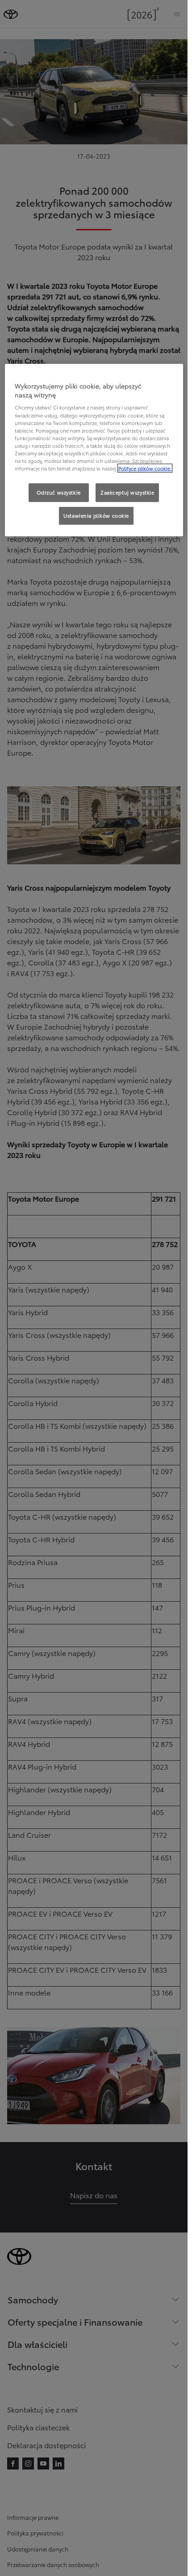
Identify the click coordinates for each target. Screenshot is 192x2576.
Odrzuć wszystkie (59, 492)
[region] (94, 450)
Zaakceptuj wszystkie (127, 492)
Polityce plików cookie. (145, 468)
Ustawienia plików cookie (96, 515)
